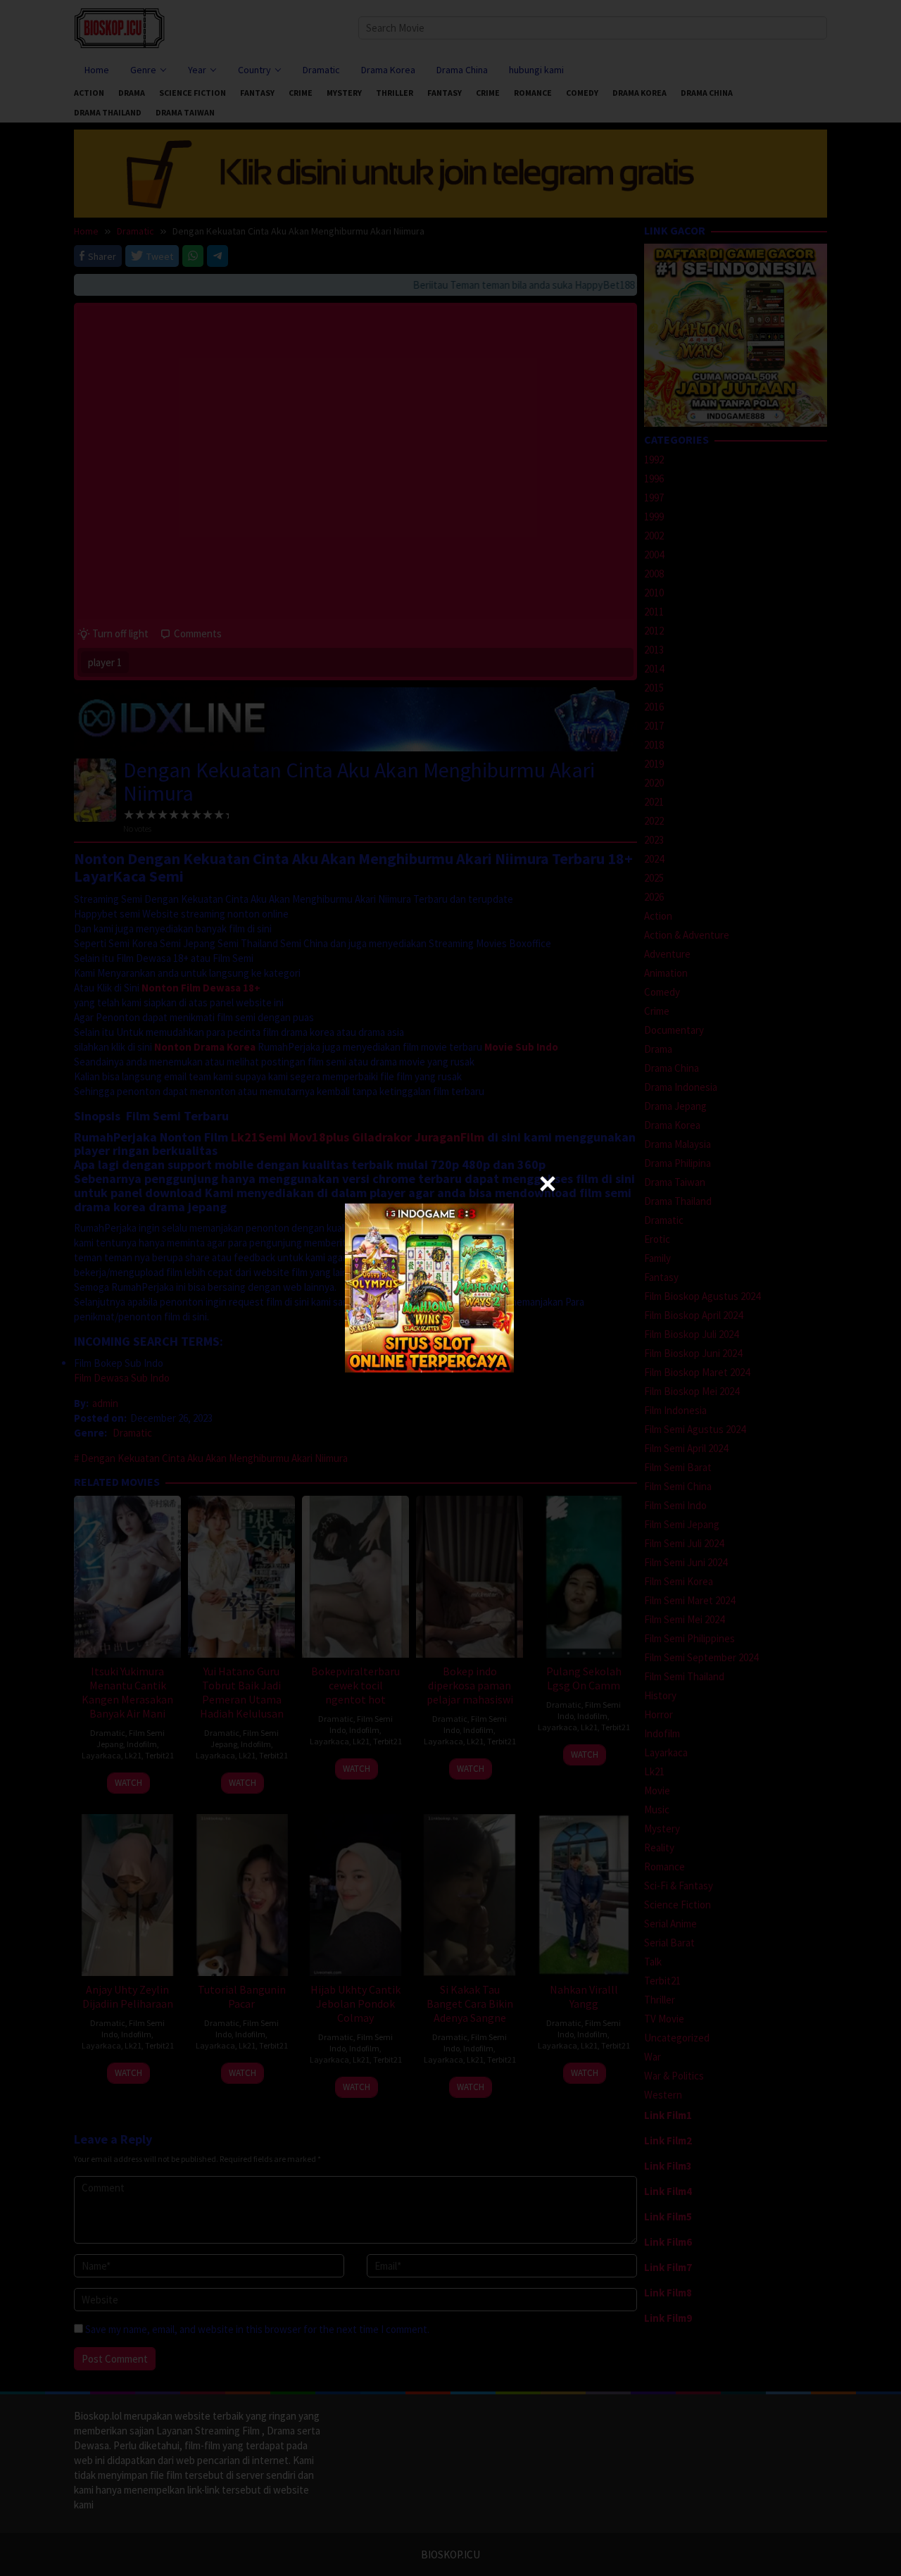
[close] (548, 1184)
